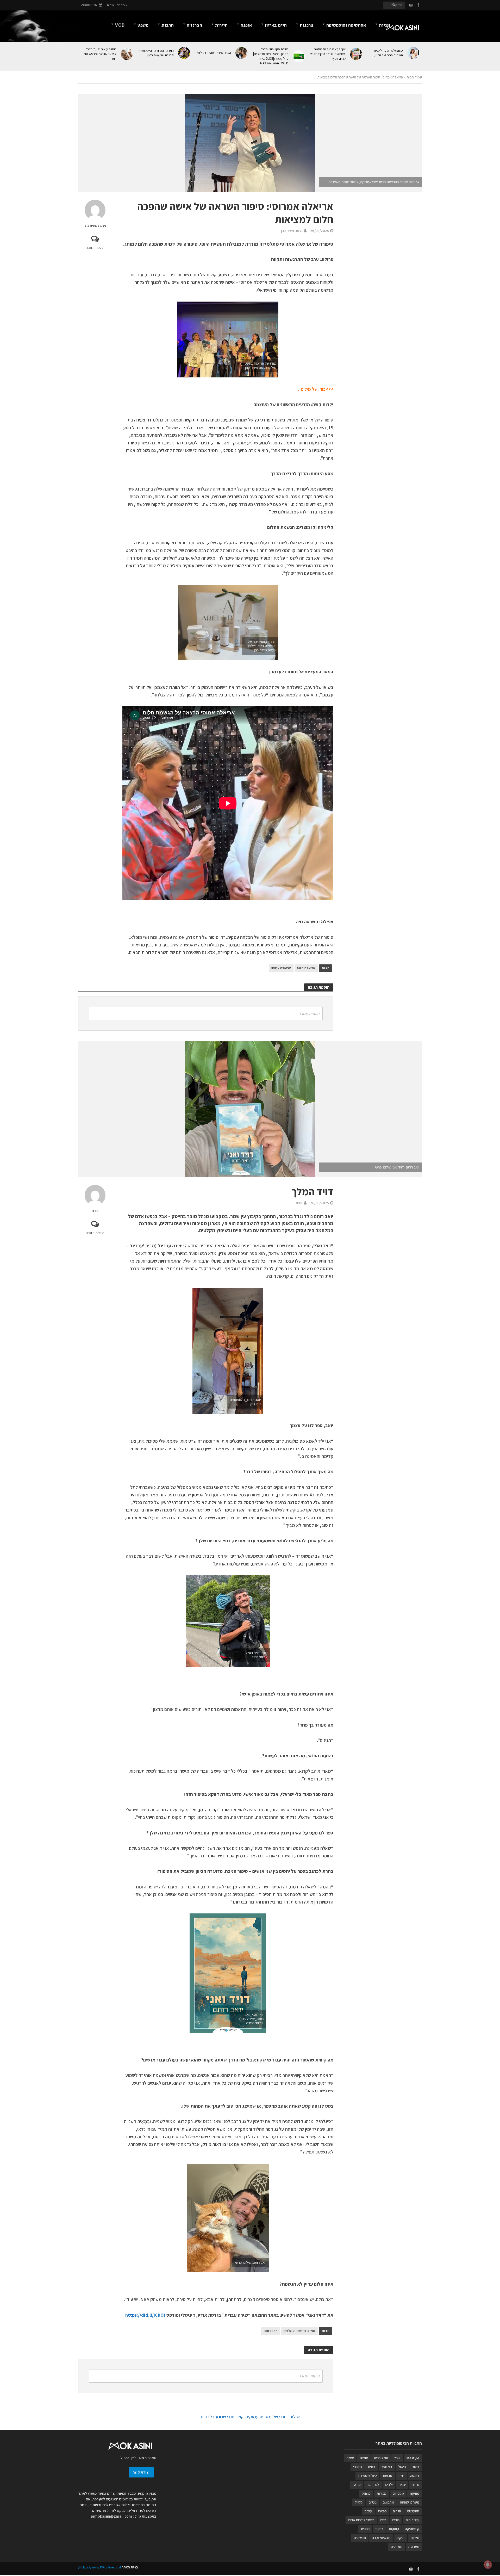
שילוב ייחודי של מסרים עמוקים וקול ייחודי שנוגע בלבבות (250, 2417)
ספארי (382, 2511)
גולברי (358, 2467)
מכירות (382, 2493)
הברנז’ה (194, 25)
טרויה (415, 2485)
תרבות (168, 25)
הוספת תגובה (95, 248)
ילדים (389, 2485)
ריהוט (379, 2529)
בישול (402, 2467)
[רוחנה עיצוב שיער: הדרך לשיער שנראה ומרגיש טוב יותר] (127, 54)
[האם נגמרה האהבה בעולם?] (242, 53)
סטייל (359, 2502)
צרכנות (307, 25)
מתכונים (388, 2502)
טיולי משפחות (367, 2476)
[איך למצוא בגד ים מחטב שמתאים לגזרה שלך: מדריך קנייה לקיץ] (356, 54)
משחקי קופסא (410, 2502)
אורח (95, 1211)
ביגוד (416, 2467)
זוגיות (385, 25)
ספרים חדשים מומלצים (299, 2331)
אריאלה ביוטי (306, 968)
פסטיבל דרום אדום (361, 2520)
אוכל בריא (381, 2458)
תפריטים (396, 2547)
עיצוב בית (412, 2520)
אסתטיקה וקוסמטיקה (346, 25)
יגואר (402, 2485)
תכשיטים (360, 2538)
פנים (383, 2520)
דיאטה (415, 2476)
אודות (110, 5)
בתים (372, 2467)
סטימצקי (413, 2511)
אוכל (397, 2458)
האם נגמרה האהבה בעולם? (214, 53)
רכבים (365, 2529)
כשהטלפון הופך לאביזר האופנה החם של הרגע (388, 53)
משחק (366, 2493)
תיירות (221, 25)
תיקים (400, 2538)
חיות (401, 2476)
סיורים (397, 2511)
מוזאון (357, 2485)
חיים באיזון (276, 25)
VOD (120, 25)
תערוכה (414, 2547)
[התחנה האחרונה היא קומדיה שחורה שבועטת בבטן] (185, 53)
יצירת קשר (141, 2472)
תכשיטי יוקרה (381, 2538)
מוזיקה (415, 2493)
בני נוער (387, 2467)
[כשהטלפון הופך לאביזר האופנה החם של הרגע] (414, 53)
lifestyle (413, 2458)
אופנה (246, 25)
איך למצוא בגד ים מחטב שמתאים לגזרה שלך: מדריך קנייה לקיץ (327, 54)
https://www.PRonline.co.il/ (99, 2567)
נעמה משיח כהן (95, 225)
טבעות (387, 2476)
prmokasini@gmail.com (111, 2516)
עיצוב (368, 2511)
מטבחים (398, 2493)
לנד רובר (373, 2485)
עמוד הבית (414, 77)
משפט (143, 25)
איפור (350, 2458)
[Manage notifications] (488, 2565)
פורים (396, 2520)
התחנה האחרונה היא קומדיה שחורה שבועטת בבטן (156, 53)
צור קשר (122, 5)
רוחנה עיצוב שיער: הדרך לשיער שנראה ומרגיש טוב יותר (100, 54)
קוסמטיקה (412, 2529)
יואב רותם (270, 2331)
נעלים (373, 2502)
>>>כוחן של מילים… (315, 389)
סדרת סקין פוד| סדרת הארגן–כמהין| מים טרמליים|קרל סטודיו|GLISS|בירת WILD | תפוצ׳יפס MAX (271, 56)
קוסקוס (394, 2529)
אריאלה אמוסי (281, 968)
